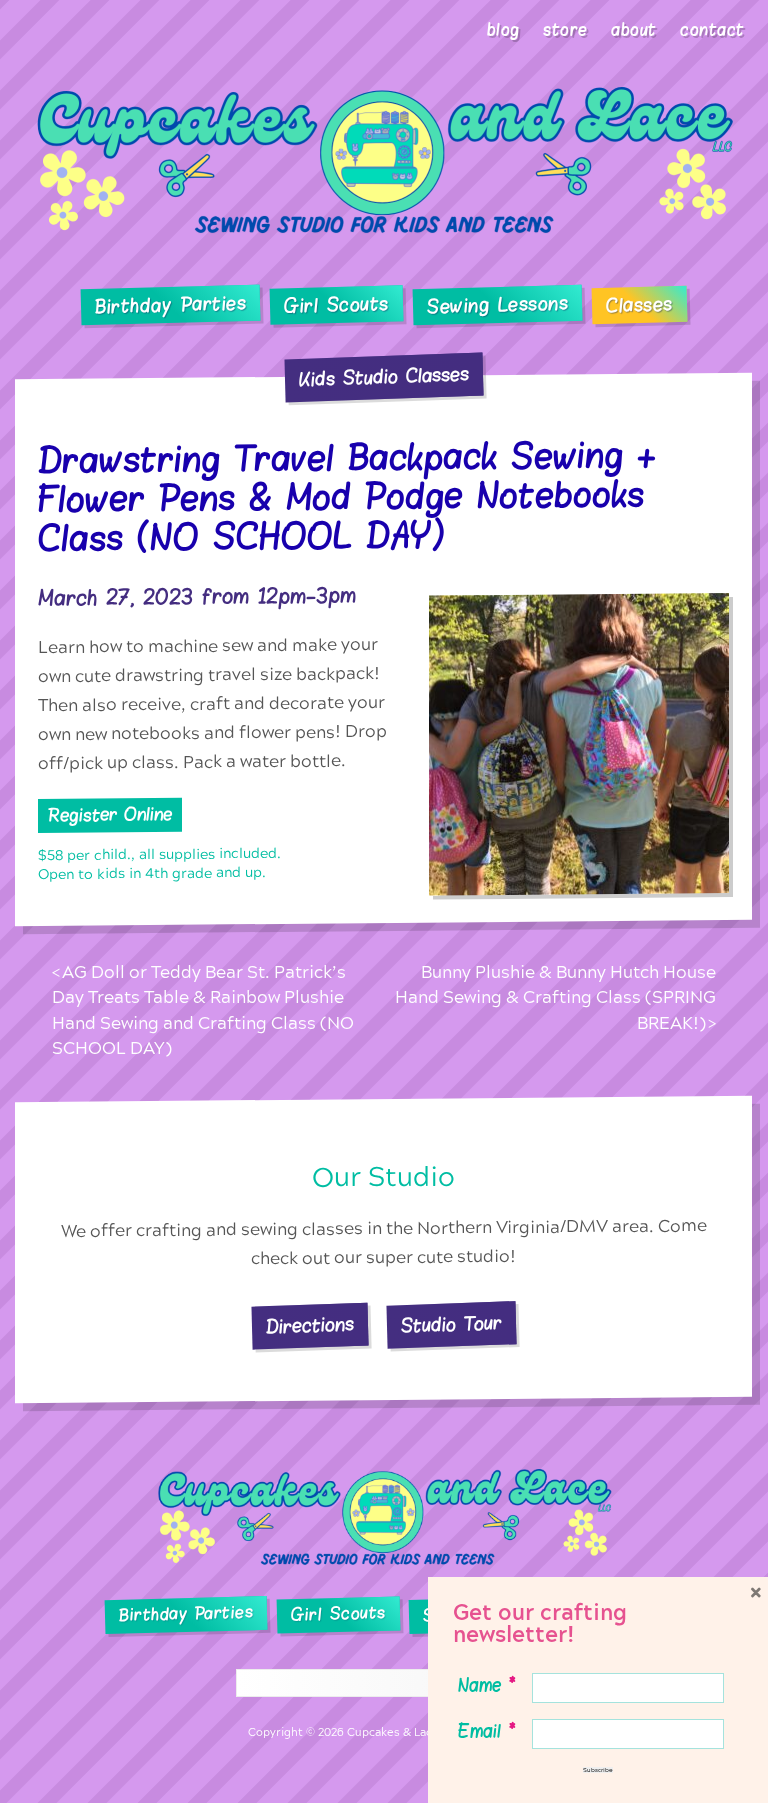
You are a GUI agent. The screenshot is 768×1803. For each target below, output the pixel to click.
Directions (310, 1325)
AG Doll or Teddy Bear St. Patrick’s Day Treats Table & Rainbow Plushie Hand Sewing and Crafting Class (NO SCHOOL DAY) (203, 1011)
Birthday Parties (171, 305)
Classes (639, 305)
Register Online (110, 815)
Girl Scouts (336, 305)
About (634, 30)
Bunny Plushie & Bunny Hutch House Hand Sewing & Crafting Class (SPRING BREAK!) (555, 998)
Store (565, 30)
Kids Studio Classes (384, 377)
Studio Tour (452, 1325)
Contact (712, 30)
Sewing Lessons (498, 305)
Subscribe (598, 1770)
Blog (503, 30)
